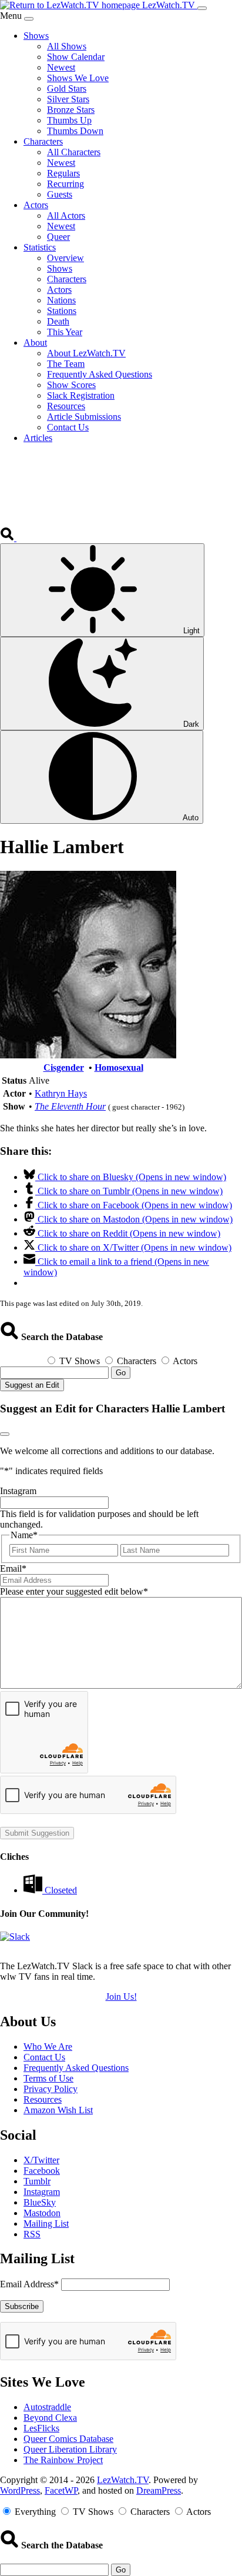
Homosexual (119, 1068)
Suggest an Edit (32, 1385)
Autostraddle (47, 2407)
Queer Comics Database (68, 2439)
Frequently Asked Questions (76, 2068)
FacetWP (61, 2490)
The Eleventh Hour (70, 1106)
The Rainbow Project (63, 2460)
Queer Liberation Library (70, 2449)
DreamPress (159, 2490)
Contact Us (44, 2057)
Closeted (61, 1890)
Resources (43, 2099)
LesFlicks (41, 2428)
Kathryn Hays (61, 1093)
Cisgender (64, 1068)
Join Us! (121, 1997)
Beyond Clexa (50, 2418)
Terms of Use (48, 2078)
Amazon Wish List (58, 2110)
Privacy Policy (51, 2089)
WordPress (20, 2490)
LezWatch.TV (123, 2480)
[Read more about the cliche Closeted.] (34, 1890)
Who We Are (48, 2047)
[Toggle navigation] (202, 8)
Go (121, 1373)
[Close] (29, 19)
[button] (8, 538)
